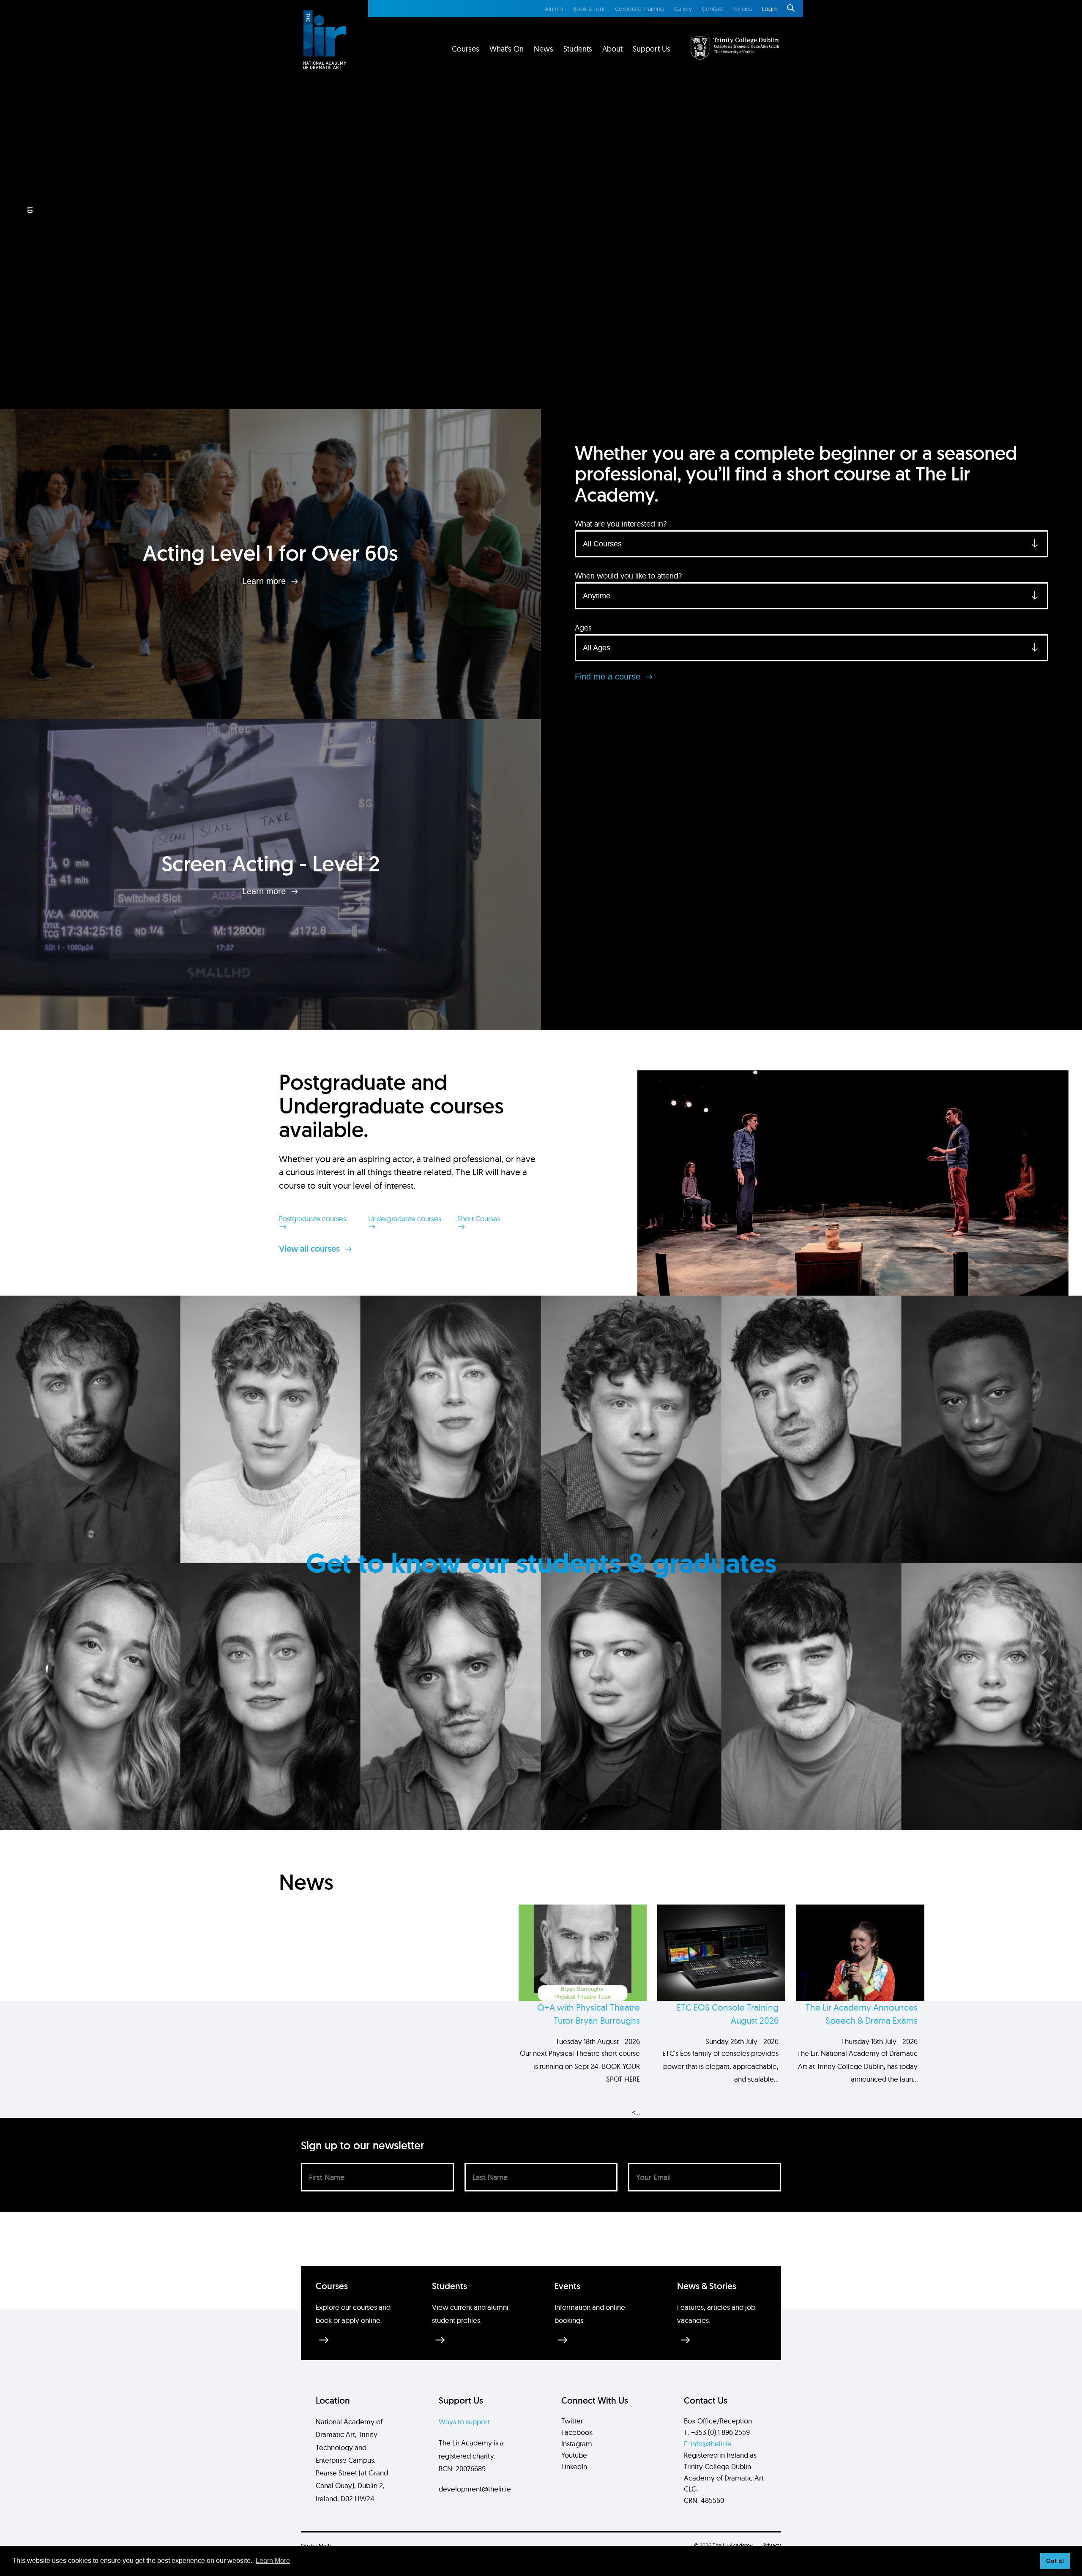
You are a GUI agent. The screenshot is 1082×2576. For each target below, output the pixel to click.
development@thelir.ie (475, 2489)
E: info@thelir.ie (708, 2444)
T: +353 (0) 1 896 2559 (717, 2432)
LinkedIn (574, 2466)
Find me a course (609, 677)
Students (578, 49)
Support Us (652, 49)
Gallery (683, 9)
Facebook (577, 2432)
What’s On (507, 49)
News (544, 49)
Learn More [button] (273, 2561)
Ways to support (464, 2422)
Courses (466, 49)
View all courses (310, 1249)
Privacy (772, 2545)
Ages (583, 628)
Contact (712, 9)
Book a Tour (589, 9)
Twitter (572, 2421)
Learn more (265, 581)
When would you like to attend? (628, 576)
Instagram (577, 2444)
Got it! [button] (1055, 2561)
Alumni (554, 9)
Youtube (574, 2455)
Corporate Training (639, 9)
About (612, 49)
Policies (742, 9)
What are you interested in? (621, 524)
